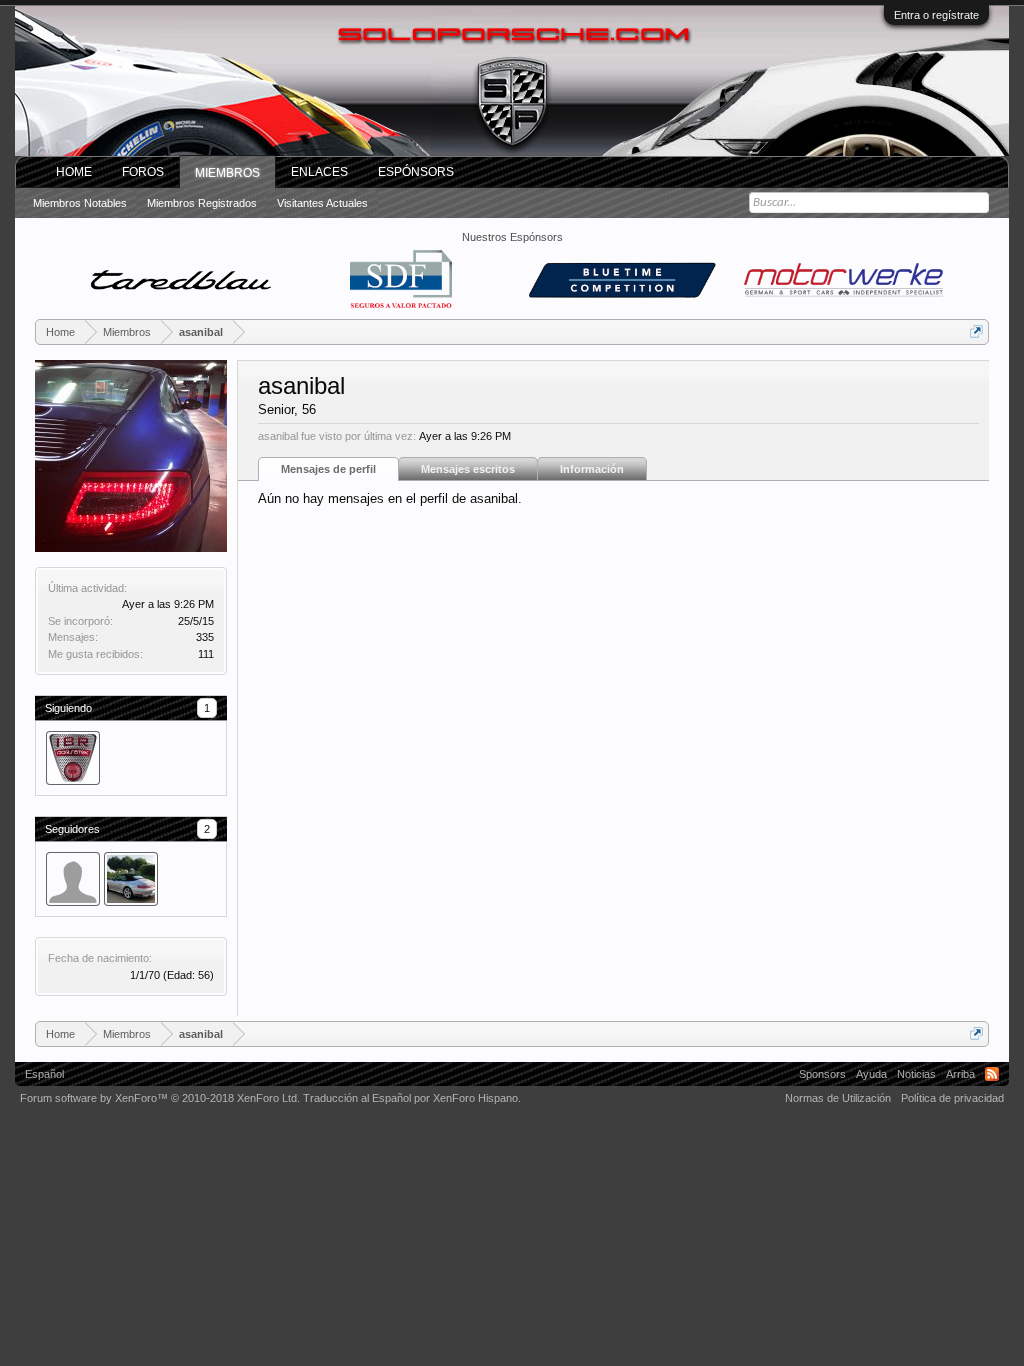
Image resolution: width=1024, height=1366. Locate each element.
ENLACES (319, 172)
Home (74, 172)
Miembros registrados (202, 203)
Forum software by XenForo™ (160, 1098)
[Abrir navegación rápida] (976, 331)
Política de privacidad (952, 1098)
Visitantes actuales (322, 203)
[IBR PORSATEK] (73, 758)
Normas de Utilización (838, 1098)
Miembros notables (80, 203)
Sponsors (822, 1074)
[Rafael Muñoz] (131, 879)
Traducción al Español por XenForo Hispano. (412, 1098)
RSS (992, 1074)
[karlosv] (73, 879)
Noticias (916, 1074)
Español (44, 1074)
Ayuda (871, 1074)
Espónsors (416, 172)
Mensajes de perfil (328, 469)
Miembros (227, 173)
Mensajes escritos (468, 469)
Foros (143, 172)
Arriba (960, 1074)
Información (592, 469)
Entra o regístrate (936, 15)
